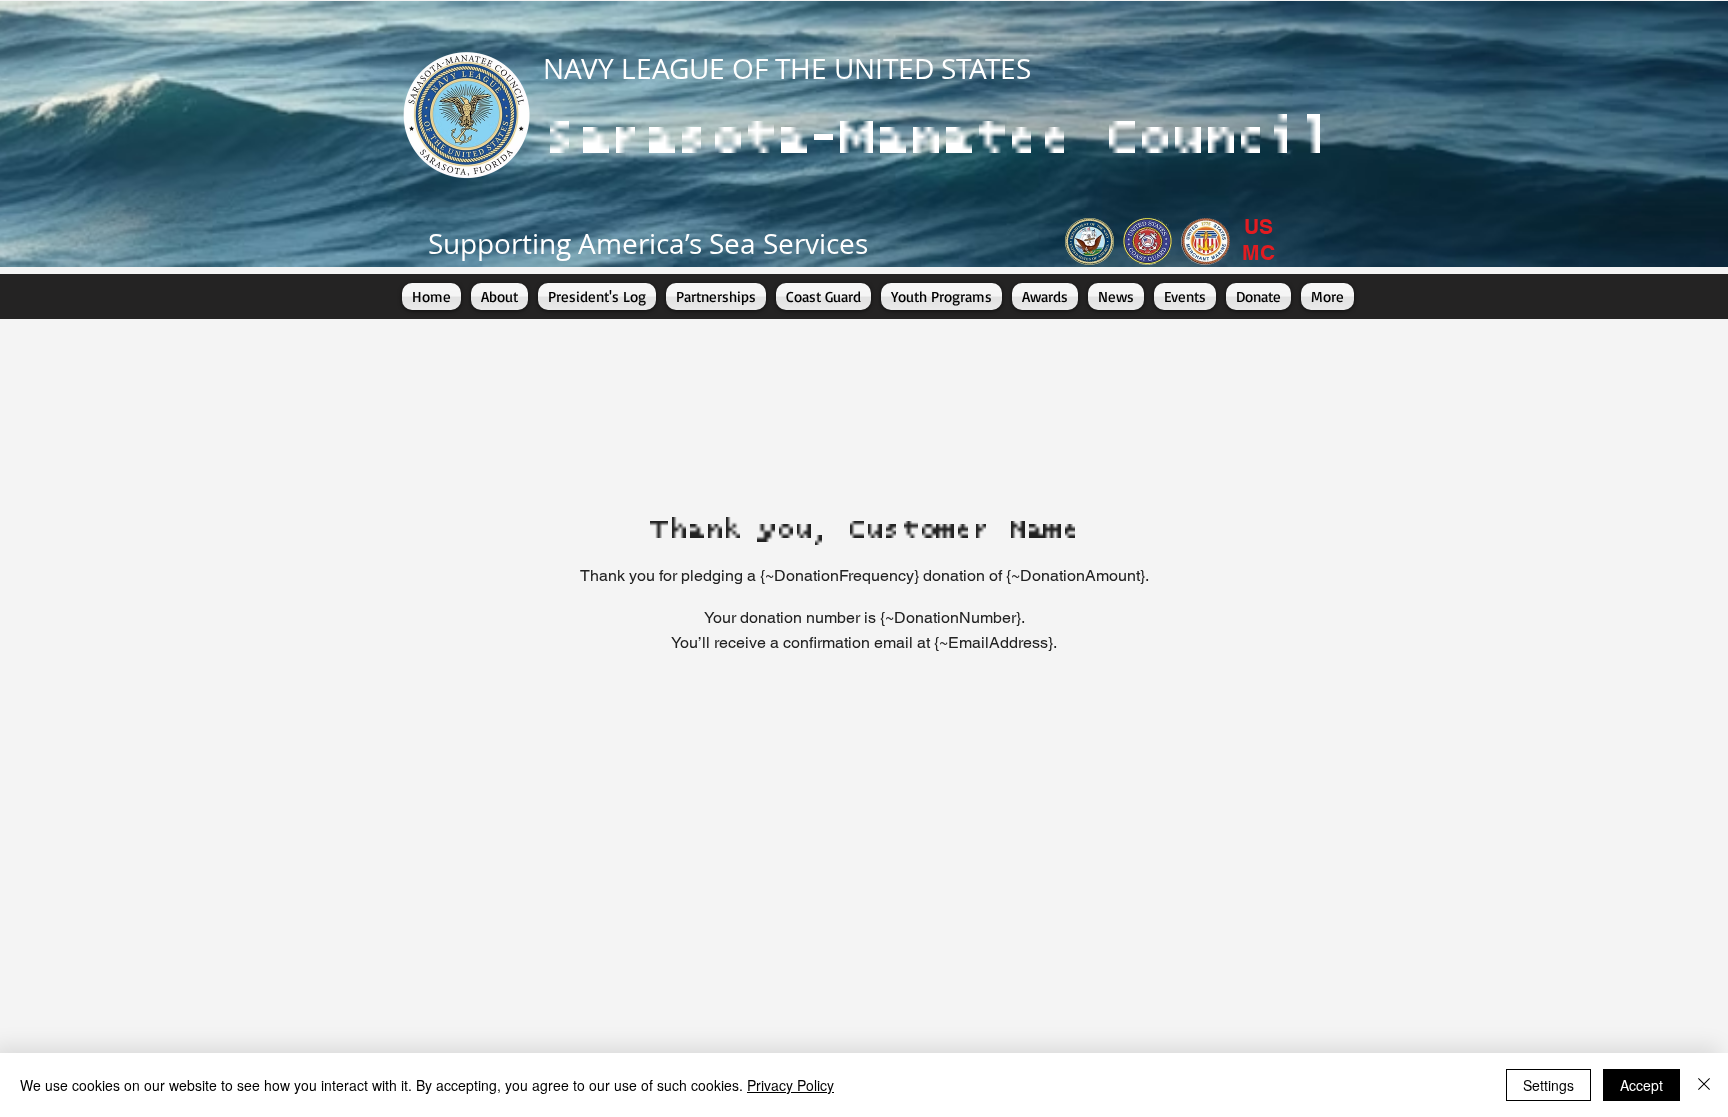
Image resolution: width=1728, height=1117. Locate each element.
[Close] (1704, 1085)
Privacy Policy (790, 1085)
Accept (1641, 1085)
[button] (716, 296)
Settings (1548, 1085)
